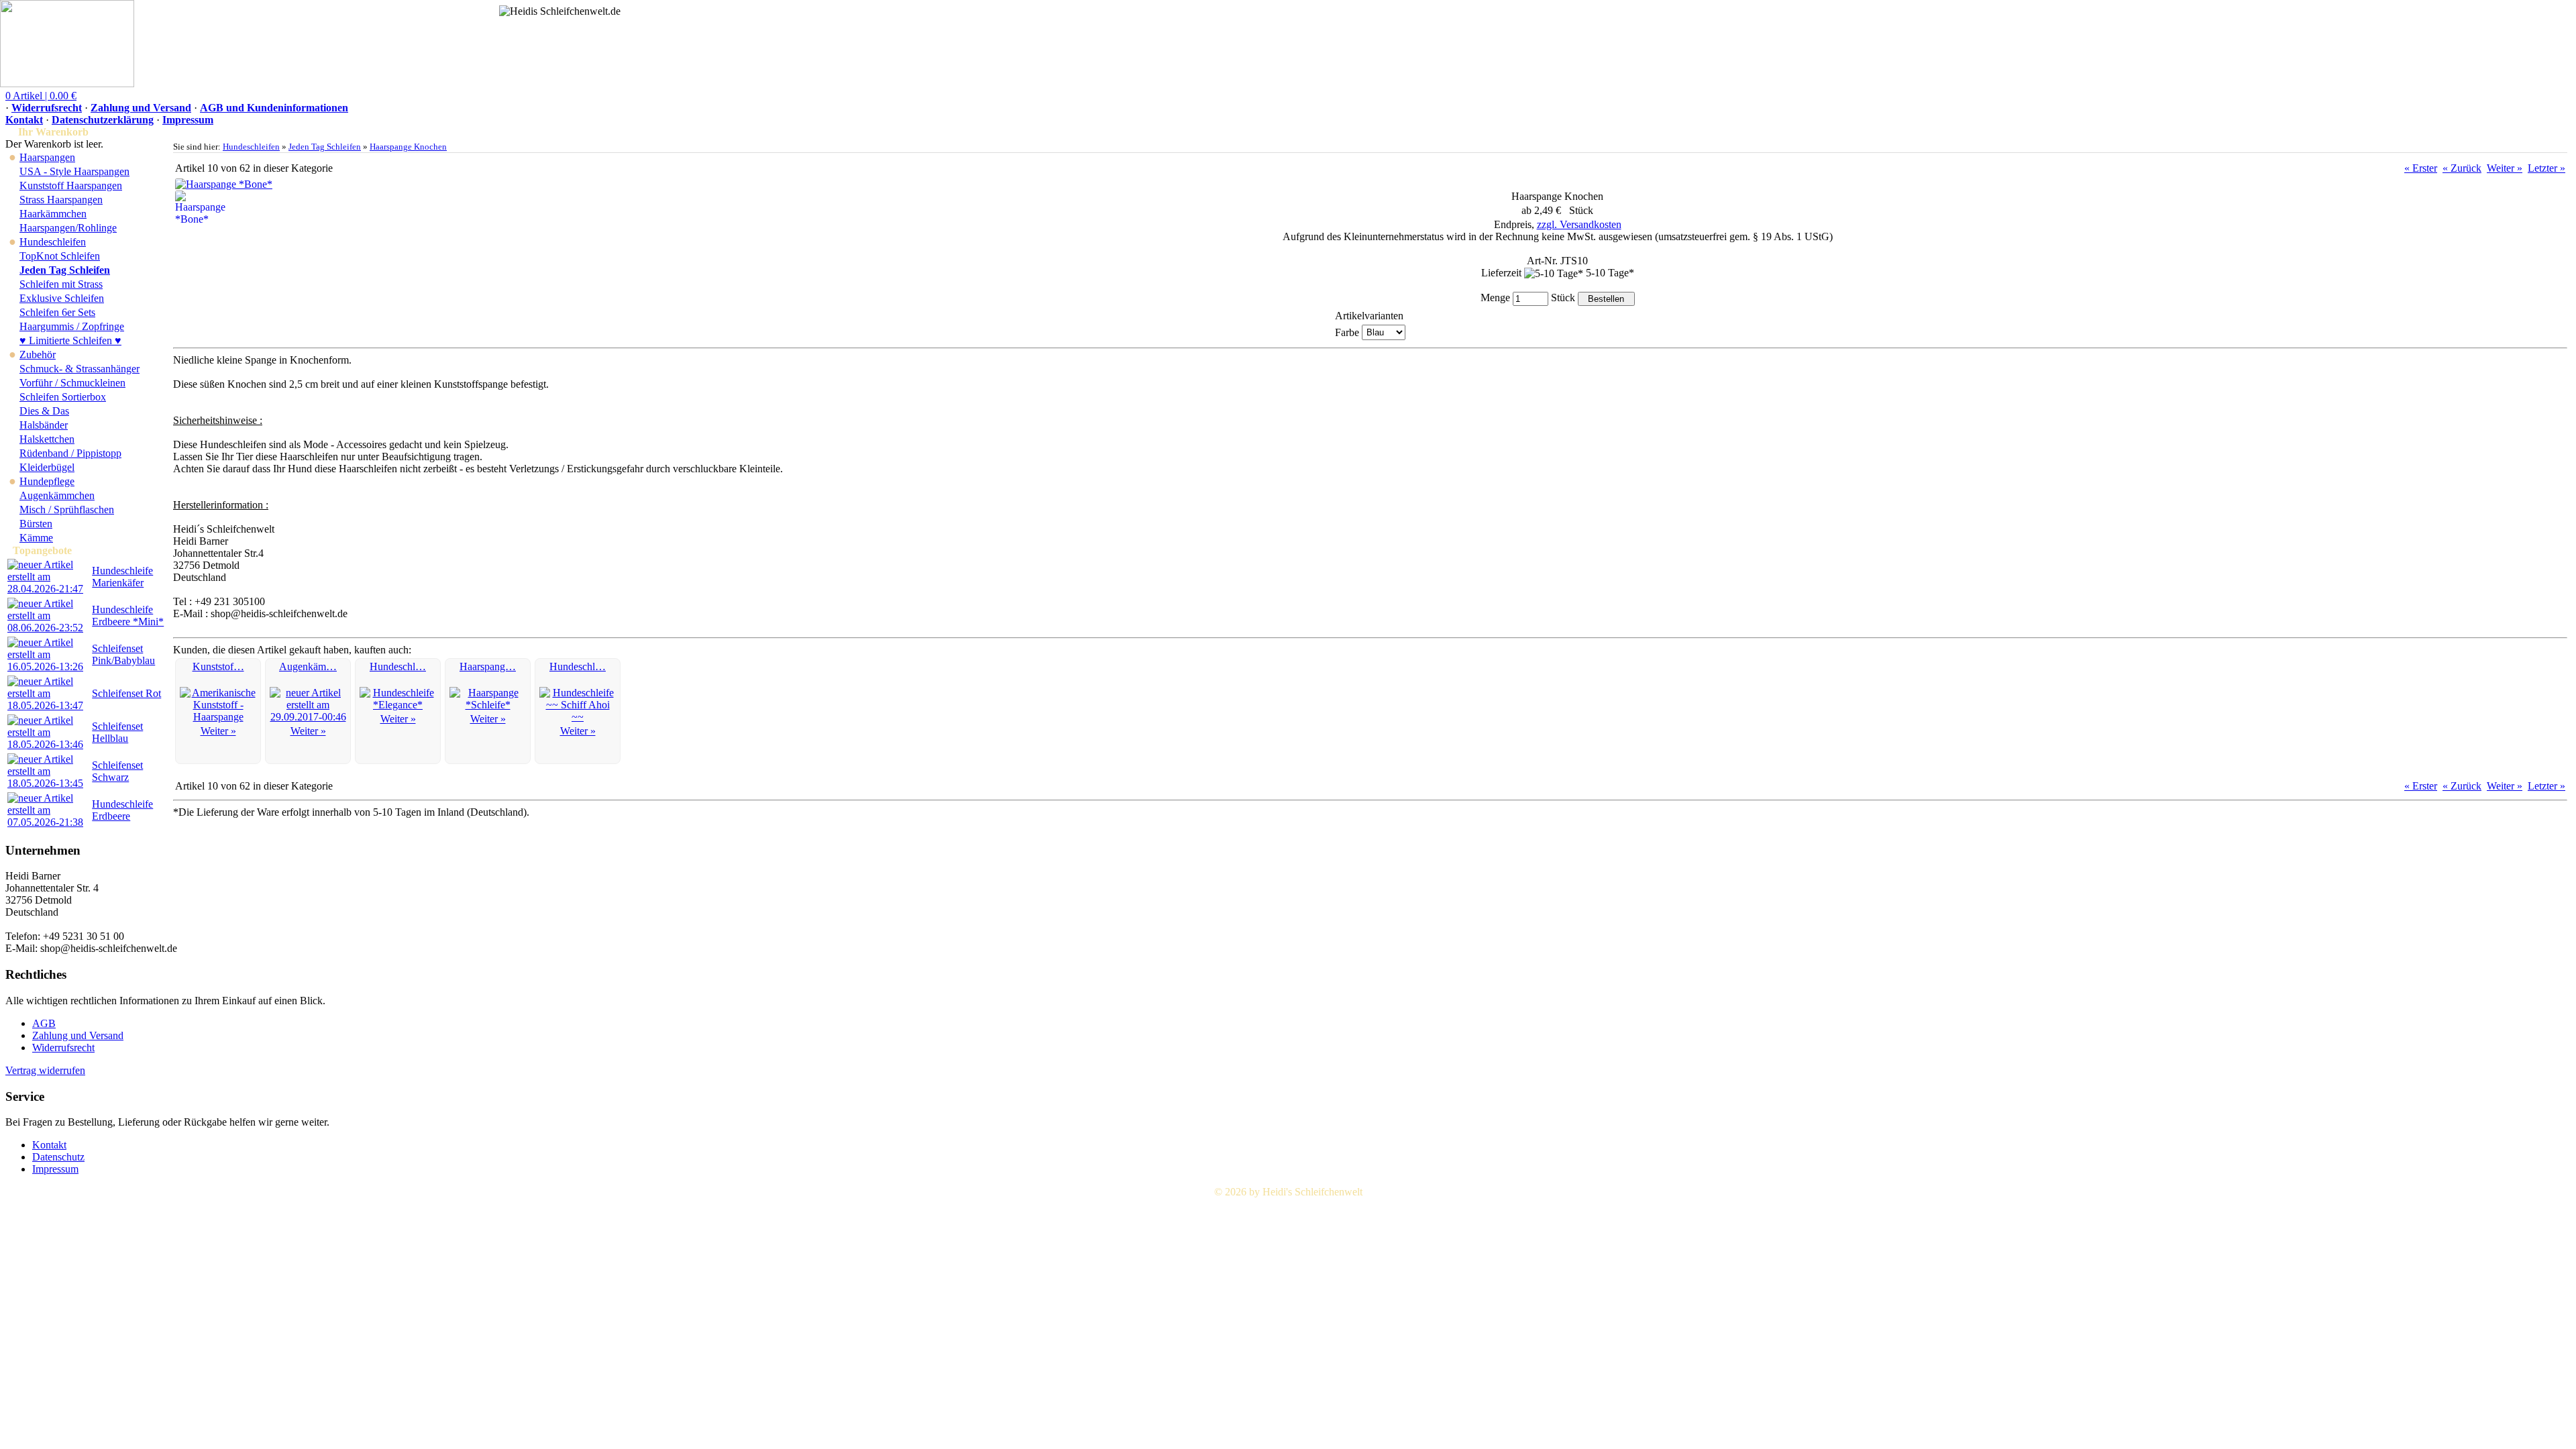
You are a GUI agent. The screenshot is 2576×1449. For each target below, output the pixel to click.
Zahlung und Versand (141, 108)
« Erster (2421, 168)
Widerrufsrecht (47, 108)
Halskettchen (47, 439)
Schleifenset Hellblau (117, 732)
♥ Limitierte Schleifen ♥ (70, 340)
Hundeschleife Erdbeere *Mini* (128, 615)
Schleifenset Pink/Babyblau (123, 654)
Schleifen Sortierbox (63, 397)
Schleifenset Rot (126, 693)
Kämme (36, 538)
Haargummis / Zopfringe (72, 326)
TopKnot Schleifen (60, 256)
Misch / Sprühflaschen (67, 509)
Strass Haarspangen (61, 200)
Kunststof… (218, 666)
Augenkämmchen (57, 495)
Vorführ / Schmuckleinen (72, 383)
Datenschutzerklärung (103, 120)
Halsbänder (44, 425)
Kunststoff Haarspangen (71, 185)
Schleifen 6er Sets (57, 312)
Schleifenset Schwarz (117, 771)
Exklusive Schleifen (62, 298)
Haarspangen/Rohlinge (68, 228)
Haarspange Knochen (408, 147)
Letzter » (2546, 168)
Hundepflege (47, 481)
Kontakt (24, 120)
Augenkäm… (308, 666)
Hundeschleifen (53, 242)
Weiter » (2505, 168)
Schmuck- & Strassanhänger (79, 369)
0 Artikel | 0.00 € (41, 96)
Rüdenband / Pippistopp (70, 453)
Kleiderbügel (47, 467)
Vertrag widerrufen (45, 1070)
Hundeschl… (398, 666)
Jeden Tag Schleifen (325, 147)
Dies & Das (44, 411)
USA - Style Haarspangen (74, 171)
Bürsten (36, 524)
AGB (44, 1023)
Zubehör (38, 355)
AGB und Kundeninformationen (274, 108)
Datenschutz (58, 1157)
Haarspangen (47, 157)
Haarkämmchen (53, 214)
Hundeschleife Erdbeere (122, 810)
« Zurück (2462, 168)
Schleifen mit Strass (61, 284)
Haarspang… (488, 666)
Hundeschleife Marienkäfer (122, 577)
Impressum (188, 120)
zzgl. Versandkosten (1579, 224)
